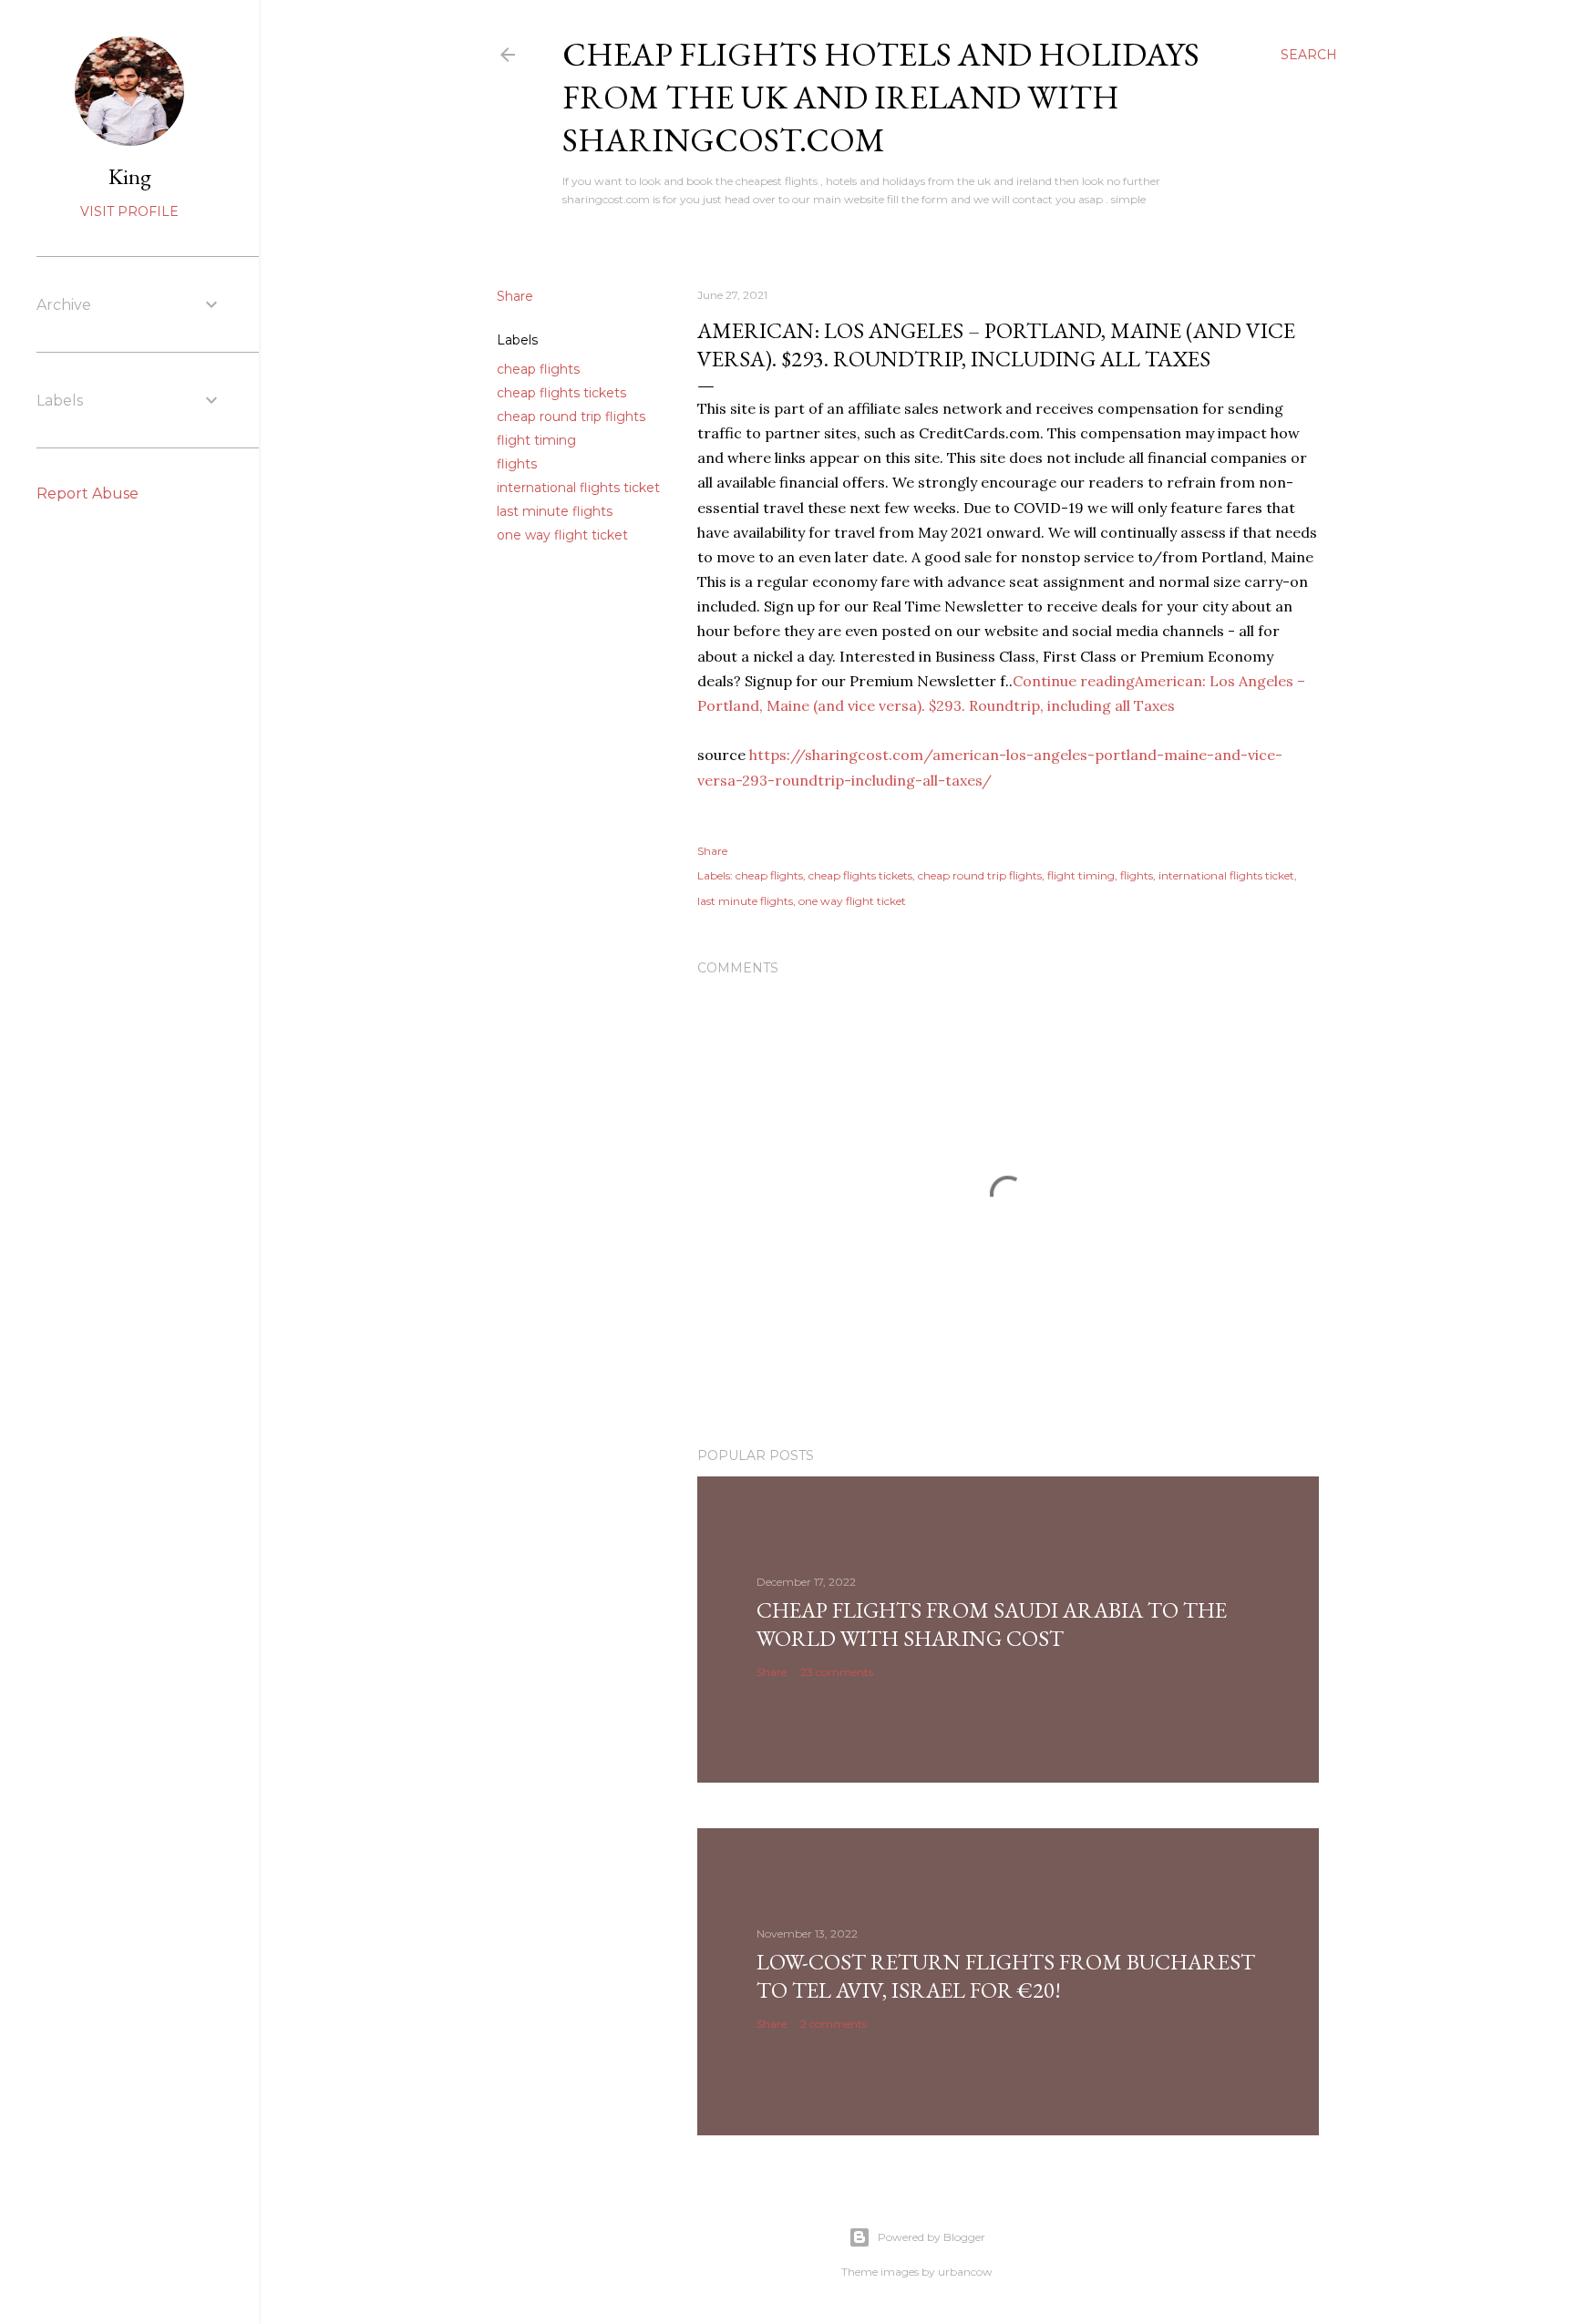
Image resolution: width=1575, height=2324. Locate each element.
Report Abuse (87, 494)
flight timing (536, 440)
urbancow (965, 2272)
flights (517, 464)
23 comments (837, 1672)
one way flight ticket (562, 535)
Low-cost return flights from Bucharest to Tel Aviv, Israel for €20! (1006, 1976)
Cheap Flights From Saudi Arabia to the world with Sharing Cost (992, 1624)
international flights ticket (578, 488)
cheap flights (538, 369)
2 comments (834, 2024)
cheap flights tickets (561, 393)
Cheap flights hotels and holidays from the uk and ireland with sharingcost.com (881, 97)
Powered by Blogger (932, 2237)
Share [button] (515, 296)
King (130, 176)
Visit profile (129, 211)
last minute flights (555, 511)
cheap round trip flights (571, 416)
